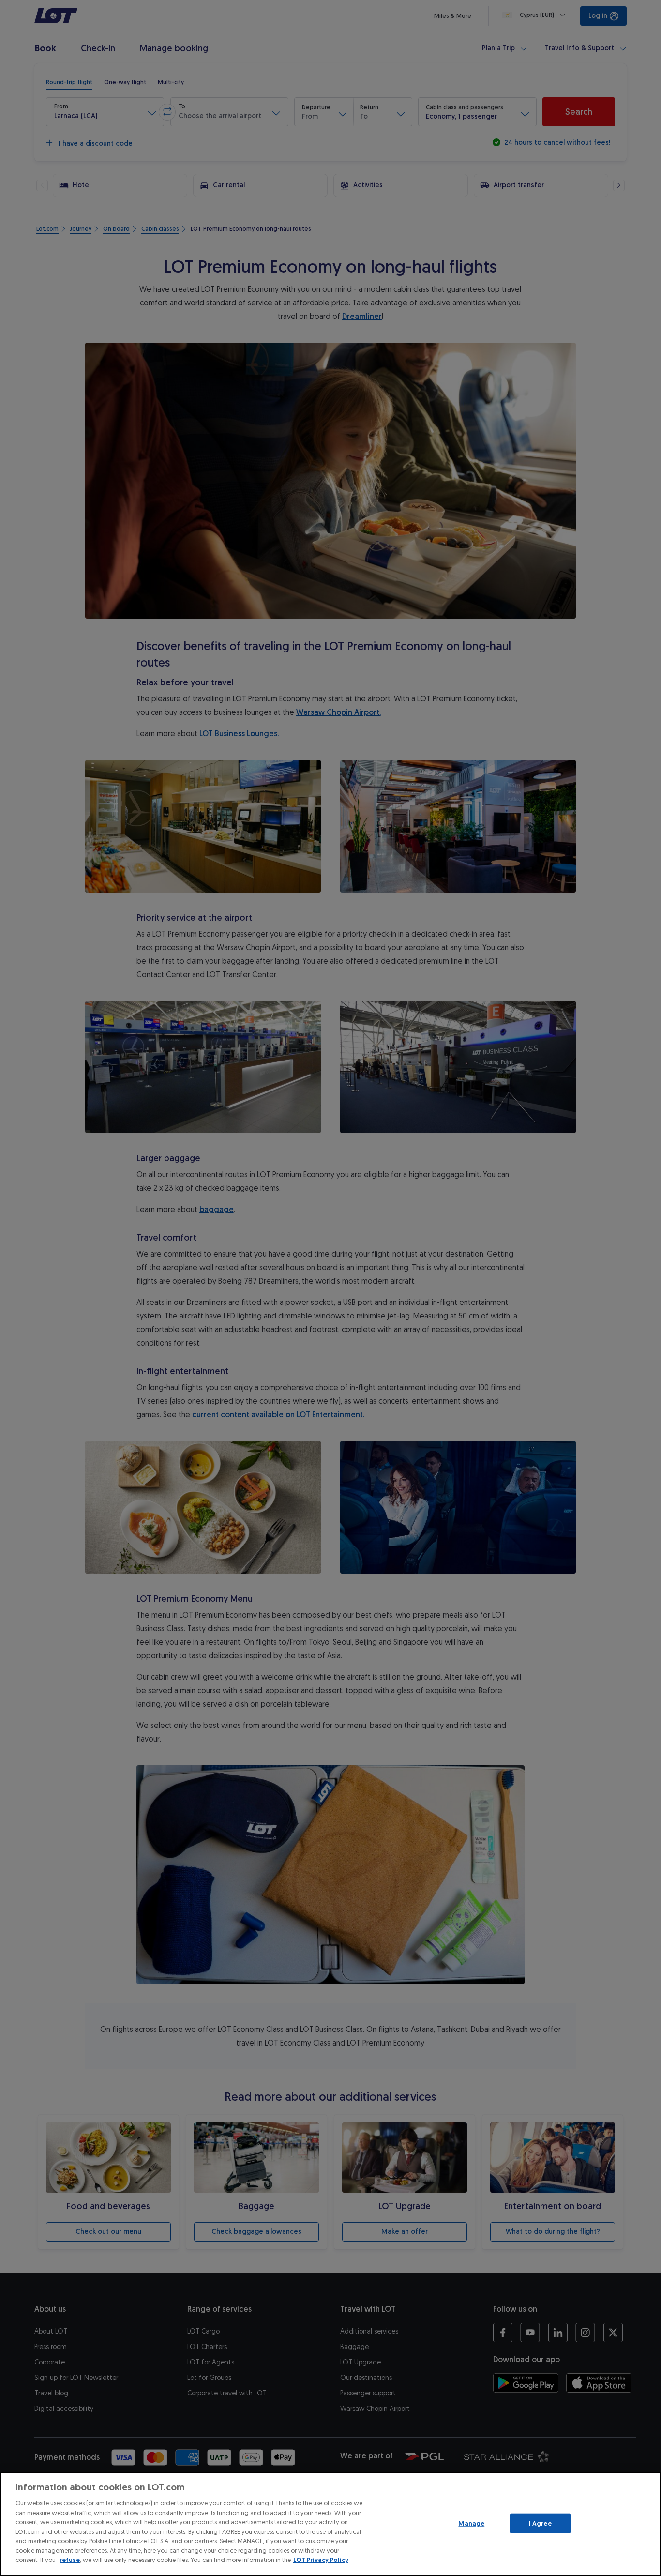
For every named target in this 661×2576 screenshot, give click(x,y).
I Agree (540, 2523)
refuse (70, 2560)
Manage (471, 2523)
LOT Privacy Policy (321, 2560)
